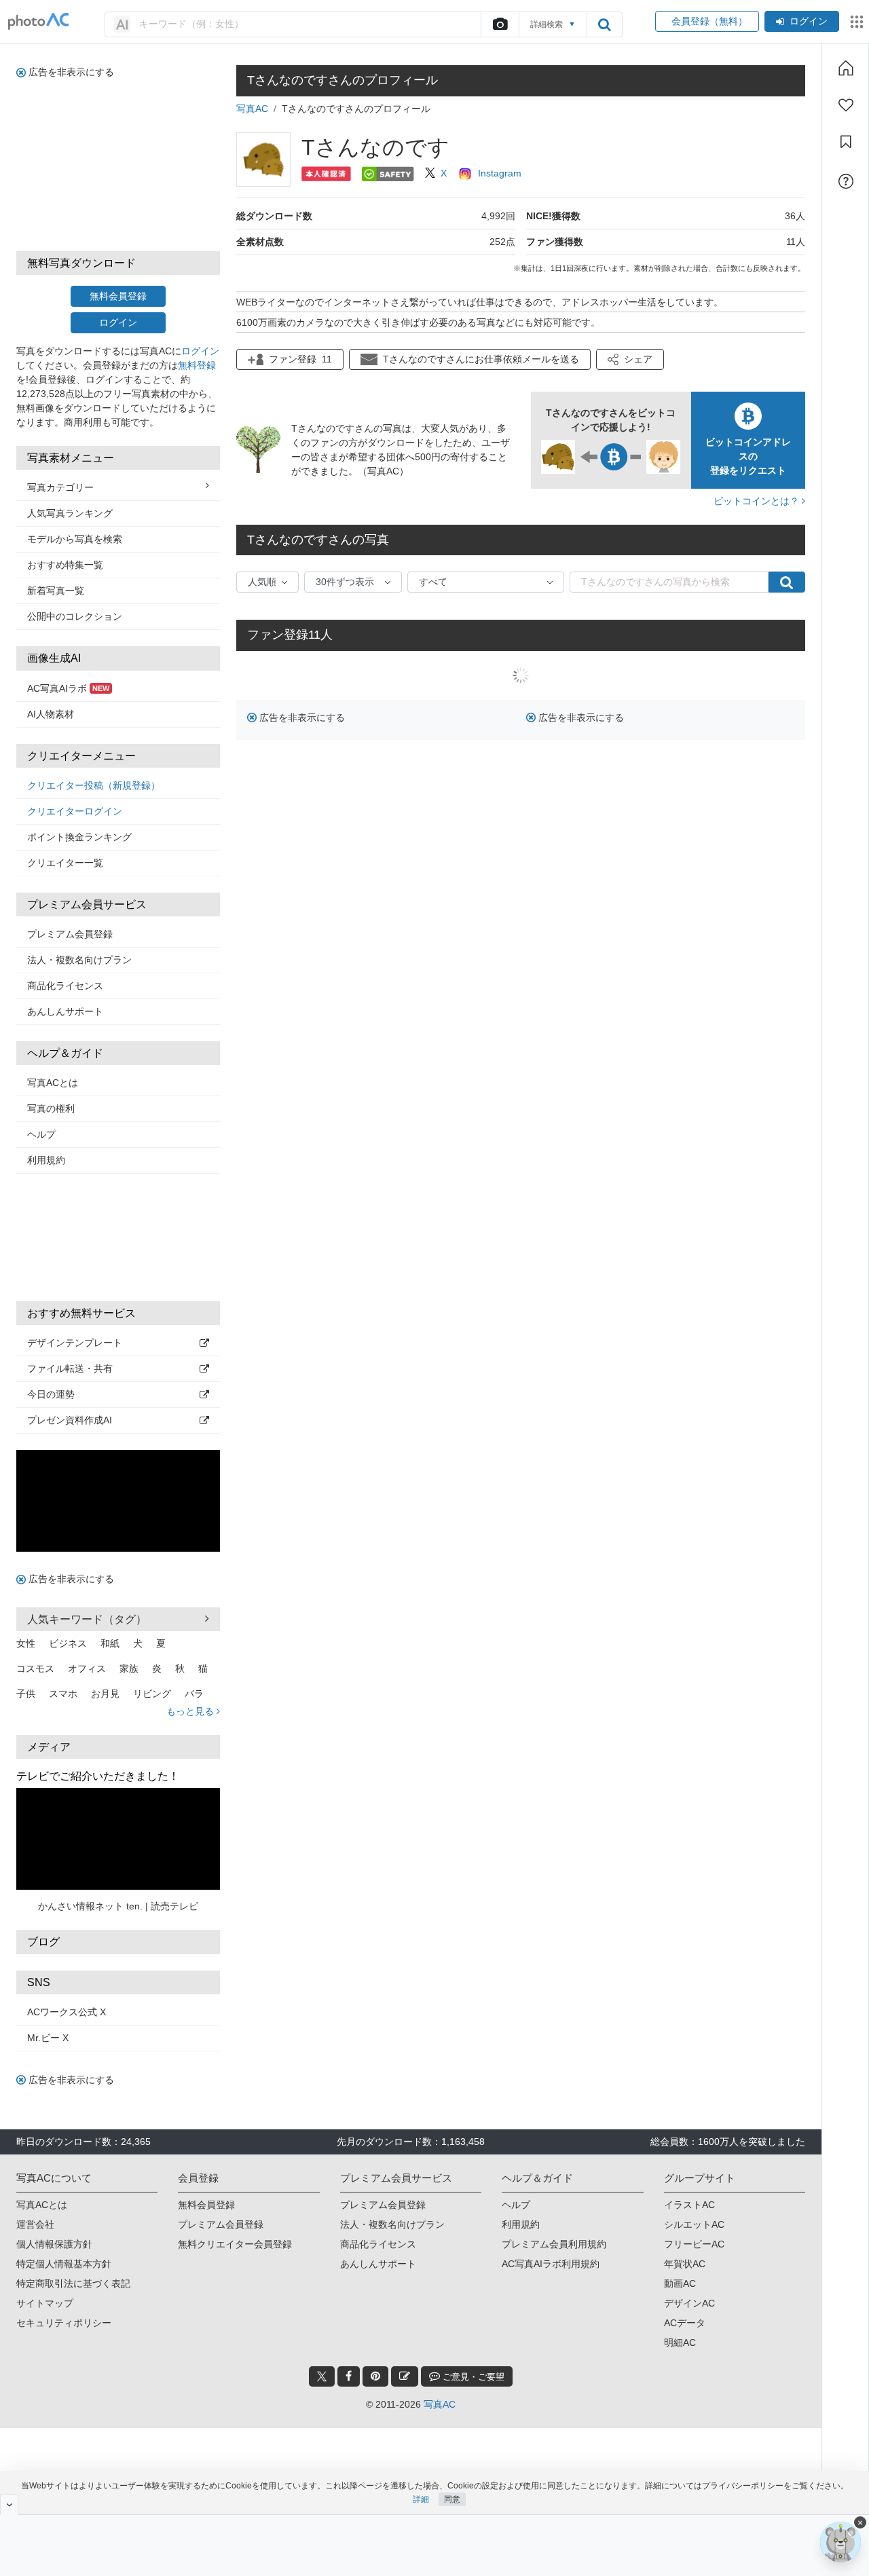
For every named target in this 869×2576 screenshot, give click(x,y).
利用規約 (46, 1160)
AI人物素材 (51, 714)
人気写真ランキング (70, 513)
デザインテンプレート (75, 1343)
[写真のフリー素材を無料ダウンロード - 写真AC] (39, 21)
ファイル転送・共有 (70, 1368)
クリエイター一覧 (65, 863)
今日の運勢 (51, 1394)
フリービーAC (694, 2244)
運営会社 (35, 2224)
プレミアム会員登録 (70, 934)
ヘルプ (41, 1134)
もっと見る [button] (191, 1711)
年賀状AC (685, 2264)
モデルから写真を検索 (75, 539)
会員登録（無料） (707, 21)
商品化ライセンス (65, 986)
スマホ (63, 1694)
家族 (129, 1668)
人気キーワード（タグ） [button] (87, 1619)
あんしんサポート (65, 1011)
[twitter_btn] (322, 2376)
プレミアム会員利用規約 (554, 2244)
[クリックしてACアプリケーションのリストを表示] (857, 22)
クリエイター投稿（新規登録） (94, 785)
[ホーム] (846, 68)
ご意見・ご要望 (472, 2377)
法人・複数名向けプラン (79, 960)
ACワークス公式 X (67, 2012)
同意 (452, 2499)
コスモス (35, 1668)
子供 (26, 1694)
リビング (152, 1694)
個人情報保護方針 (54, 2244)
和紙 (110, 1643)
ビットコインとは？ (758, 501)
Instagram (500, 173)
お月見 (105, 1694)
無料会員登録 (118, 296)
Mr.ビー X (48, 2038)
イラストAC (689, 2205)
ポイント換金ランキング (79, 837)
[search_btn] (604, 24)
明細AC (680, 2342)
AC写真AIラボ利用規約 (551, 2264)
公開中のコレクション (75, 616)
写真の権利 (51, 1108)
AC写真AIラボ (68, 688)
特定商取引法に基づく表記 (73, 2283)
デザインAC (689, 2303)
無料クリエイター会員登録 (235, 2244)
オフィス (87, 1668)
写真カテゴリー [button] (60, 487)
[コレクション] (846, 142)
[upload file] (500, 24)
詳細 (421, 2499)
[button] (630, 359)
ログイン (809, 21)
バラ (194, 1694)
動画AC (680, 2283)
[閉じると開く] (9, 2505)
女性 (26, 1643)
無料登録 (197, 365)
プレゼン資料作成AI (70, 1420)
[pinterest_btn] (375, 2376)
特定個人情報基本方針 (64, 2264)
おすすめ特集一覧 (65, 565)
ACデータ (685, 2323)
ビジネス (68, 1643)
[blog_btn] (405, 2376)
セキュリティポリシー (64, 2323)
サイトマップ (45, 2303)
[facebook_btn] (349, 2376)
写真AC (252, 109)
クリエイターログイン (75, 811)
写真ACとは (53, 1083)
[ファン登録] (846, 105)
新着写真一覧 (56, 591)
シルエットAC (694, 2224)
